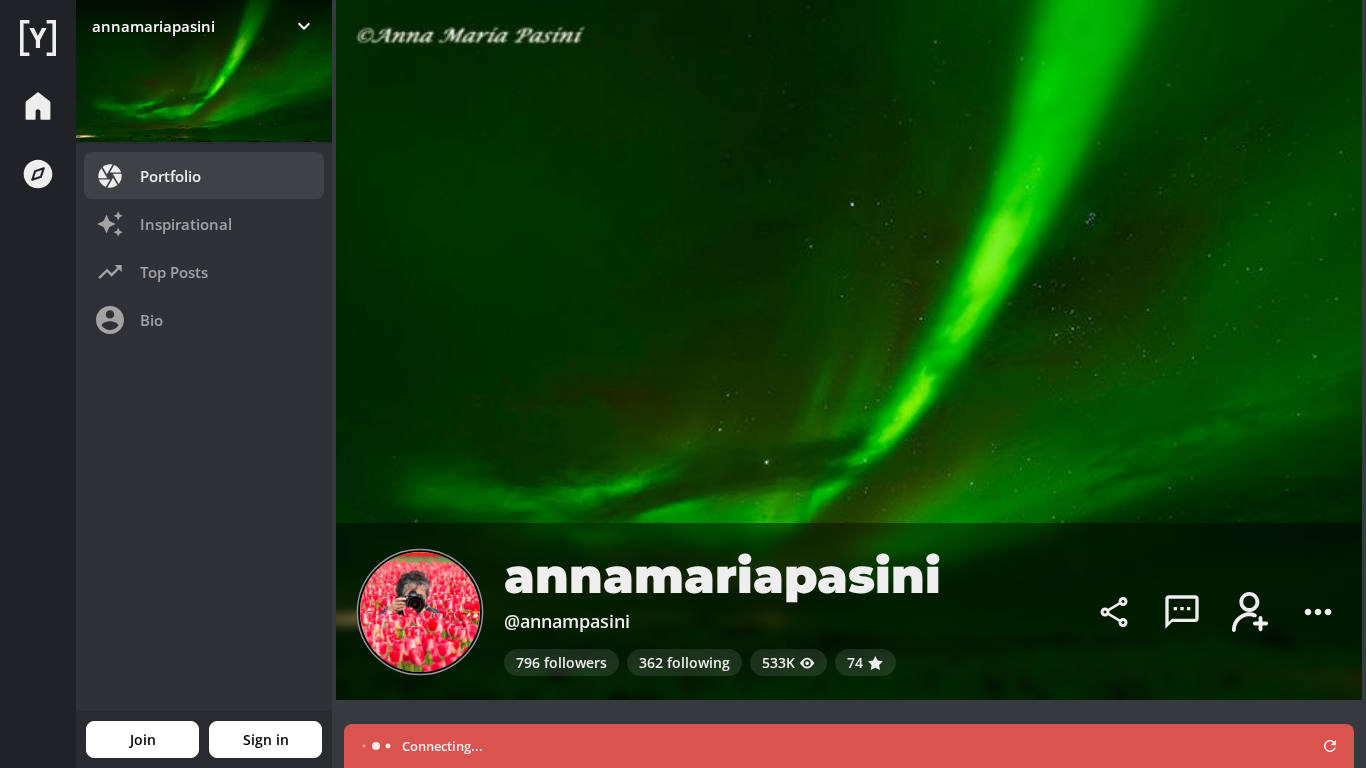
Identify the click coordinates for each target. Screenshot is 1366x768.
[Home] (38, 38)
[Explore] (38, 174)
